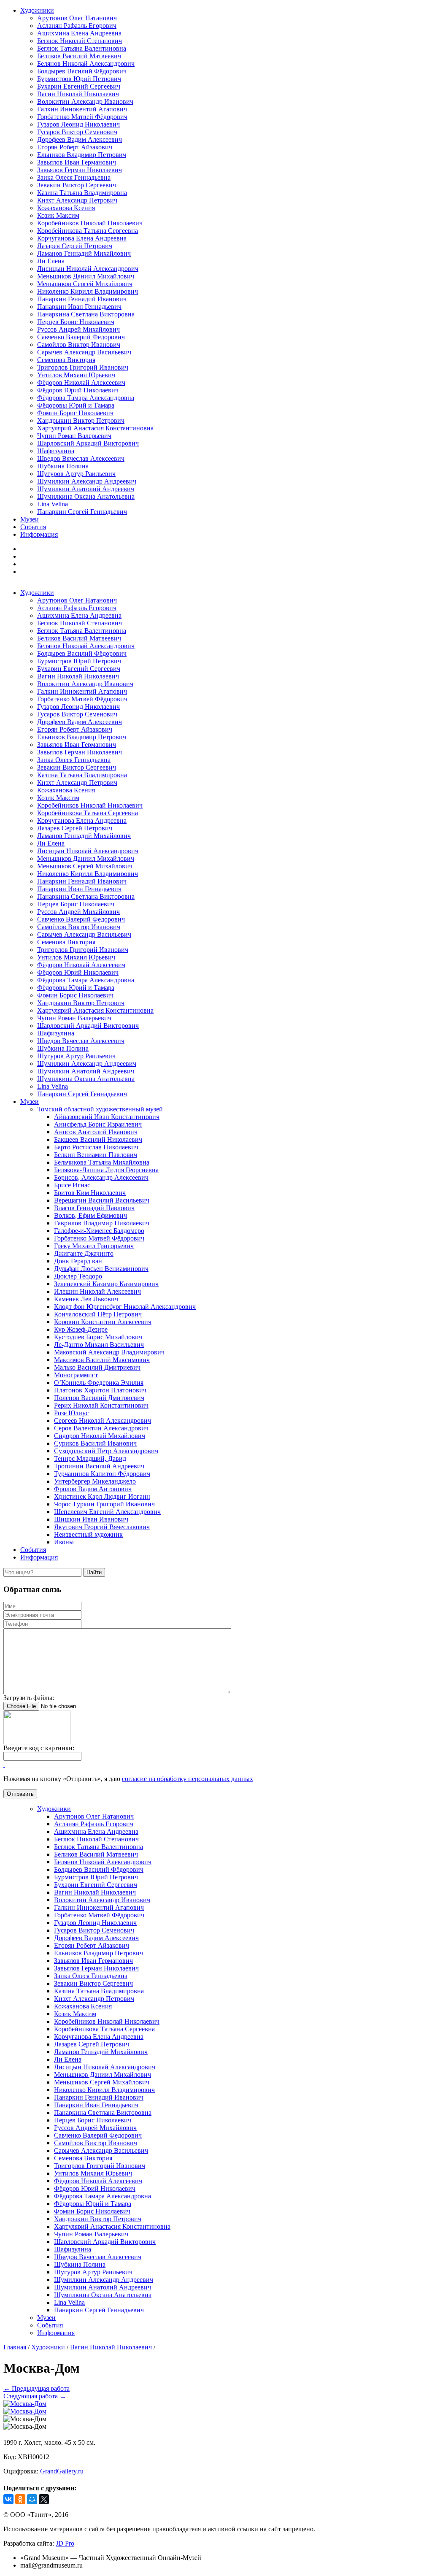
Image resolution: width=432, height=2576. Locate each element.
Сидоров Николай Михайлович (100, 1436)
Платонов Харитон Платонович (100, 1390)
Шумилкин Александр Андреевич (87, 481)
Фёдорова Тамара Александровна (86, 398)
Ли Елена (51, 261)
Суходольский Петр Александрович (106, 1451)
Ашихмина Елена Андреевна (79, 33)
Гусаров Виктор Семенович (77, 132)
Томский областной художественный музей (100, 1109)
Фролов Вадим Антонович (93, 1489)
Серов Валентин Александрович (101, 1428)
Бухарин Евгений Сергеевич (79, 86)
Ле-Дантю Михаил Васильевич (99, 1345)
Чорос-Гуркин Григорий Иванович (104, 1504)
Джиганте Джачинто (84, 1253)
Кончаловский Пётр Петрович (98, 1314)
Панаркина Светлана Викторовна (86, 314)
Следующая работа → (35, 2396)
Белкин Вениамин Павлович (96, 1155)
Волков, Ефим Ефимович (90, 1215)
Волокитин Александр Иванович (85, 101)
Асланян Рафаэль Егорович (77, 26)
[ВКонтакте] (8, 2499)
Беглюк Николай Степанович (80, 41)
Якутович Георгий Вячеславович (102, 1527)
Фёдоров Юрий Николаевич (78, 390)
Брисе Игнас (72, 1185)
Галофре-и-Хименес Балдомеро (99, 1231)
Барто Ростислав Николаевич (96, 1147)
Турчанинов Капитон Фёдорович (102, 1474)
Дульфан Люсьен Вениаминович (101, 1269)
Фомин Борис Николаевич (75, 413)
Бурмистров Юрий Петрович (79, 79)
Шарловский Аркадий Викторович (88, 443)
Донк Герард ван (78, 1261)
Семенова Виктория (66, 360)
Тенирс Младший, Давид (90, 1458)
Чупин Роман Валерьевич (74, 436)
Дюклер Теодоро (78, 1276)
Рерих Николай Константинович (101, 1405)
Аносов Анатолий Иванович (96, 1132)
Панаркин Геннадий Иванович (82, 299)
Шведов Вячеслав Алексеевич (81, 458)
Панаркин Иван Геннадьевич (79, 307)
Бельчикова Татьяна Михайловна (102, 1162)
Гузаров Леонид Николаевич (78, 124)
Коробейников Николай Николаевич (90, 223)
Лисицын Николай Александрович (88, 269)
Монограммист (76, 1375)
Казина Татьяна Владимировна (82, 193)
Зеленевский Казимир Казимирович (106, 1284)
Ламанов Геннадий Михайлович (84, 253)
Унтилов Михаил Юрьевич (76, 375)
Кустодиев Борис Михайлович (98, 1337)
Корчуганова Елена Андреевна (82, 238)
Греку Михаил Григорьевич (94, 1246)
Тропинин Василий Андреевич (99, 1466)
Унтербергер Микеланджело (95, 1481)
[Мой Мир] (32, 2499)
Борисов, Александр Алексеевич (101, 1177)
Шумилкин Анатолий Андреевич (86, 489)
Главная (15, 2347)
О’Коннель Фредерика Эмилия (99, 1383)
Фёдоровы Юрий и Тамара (76, 405)
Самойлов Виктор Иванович (79, 345)
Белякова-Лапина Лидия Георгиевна (106, 1170)
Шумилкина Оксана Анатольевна (86, 496)
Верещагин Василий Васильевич (102, 1200)
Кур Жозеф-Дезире (81, 1329)
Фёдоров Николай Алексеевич (81, 382)
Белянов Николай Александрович (86, 64)
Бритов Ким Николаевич (90, 1193)
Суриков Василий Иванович (95, 1443)
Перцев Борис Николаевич (76, 322)
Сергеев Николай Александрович (103, 1420)
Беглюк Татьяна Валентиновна (82, 48)
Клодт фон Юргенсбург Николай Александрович (125, 1307)
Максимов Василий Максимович (102, 1360)
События (33, 527)
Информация (39, 534)
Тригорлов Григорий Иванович (83, 367)
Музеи (30, 519)
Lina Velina (53, 504)
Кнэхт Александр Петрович (77, 200)
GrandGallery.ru (62, 2471)
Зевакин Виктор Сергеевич (77, 185)
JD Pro (65, 2543)
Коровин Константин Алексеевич (103, 1322)
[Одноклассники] (20, 2499)
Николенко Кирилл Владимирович (88, 291)
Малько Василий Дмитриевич (97, 1367)
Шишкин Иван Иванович (91, 1519)
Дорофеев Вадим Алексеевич (80, 139)
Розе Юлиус (71, 1413)
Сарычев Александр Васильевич (84, 352)
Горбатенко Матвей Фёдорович (82, 117)
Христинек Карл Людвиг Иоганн (102, 1496)
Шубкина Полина (63, 466)
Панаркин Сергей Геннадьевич (82, 512)
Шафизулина (56, 451)
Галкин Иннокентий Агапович (82, 109)
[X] (44, 2499)
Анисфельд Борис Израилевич (98, 1124)
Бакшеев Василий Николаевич (98, 1139)
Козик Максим (58, 215)
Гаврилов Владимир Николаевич (102, 1223)
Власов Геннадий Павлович (94, 1208)
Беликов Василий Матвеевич (79, 56)
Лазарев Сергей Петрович (75, 246)
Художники (37, 10)
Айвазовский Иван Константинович (107, 1117)
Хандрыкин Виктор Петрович (81, 420)
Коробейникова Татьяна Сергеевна (88, 231)
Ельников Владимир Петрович (82, 155)
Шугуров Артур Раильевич (76, 474)
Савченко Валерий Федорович (81, 337)
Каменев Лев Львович (86, 1299)
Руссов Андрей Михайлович (78, 329)
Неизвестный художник (88, 1534)
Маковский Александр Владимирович (109, 1352)
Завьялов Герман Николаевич (80, 170)
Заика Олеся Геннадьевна (74, 177)
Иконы (64, 1542)
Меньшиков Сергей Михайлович (85, 284)
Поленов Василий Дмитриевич (99, 1398)
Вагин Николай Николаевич (78, 94)
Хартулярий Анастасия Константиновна (95, 428)
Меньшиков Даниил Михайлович (86, 276)
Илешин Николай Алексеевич (97, 1291)
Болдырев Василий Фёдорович (82, 71)
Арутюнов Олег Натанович (77, 18)
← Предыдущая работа (36, 2388)
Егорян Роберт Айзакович (75, 147)
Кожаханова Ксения (66, 208)
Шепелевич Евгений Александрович (107, 1512)
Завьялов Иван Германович (77, 162)
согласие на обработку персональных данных (188, 1779)
